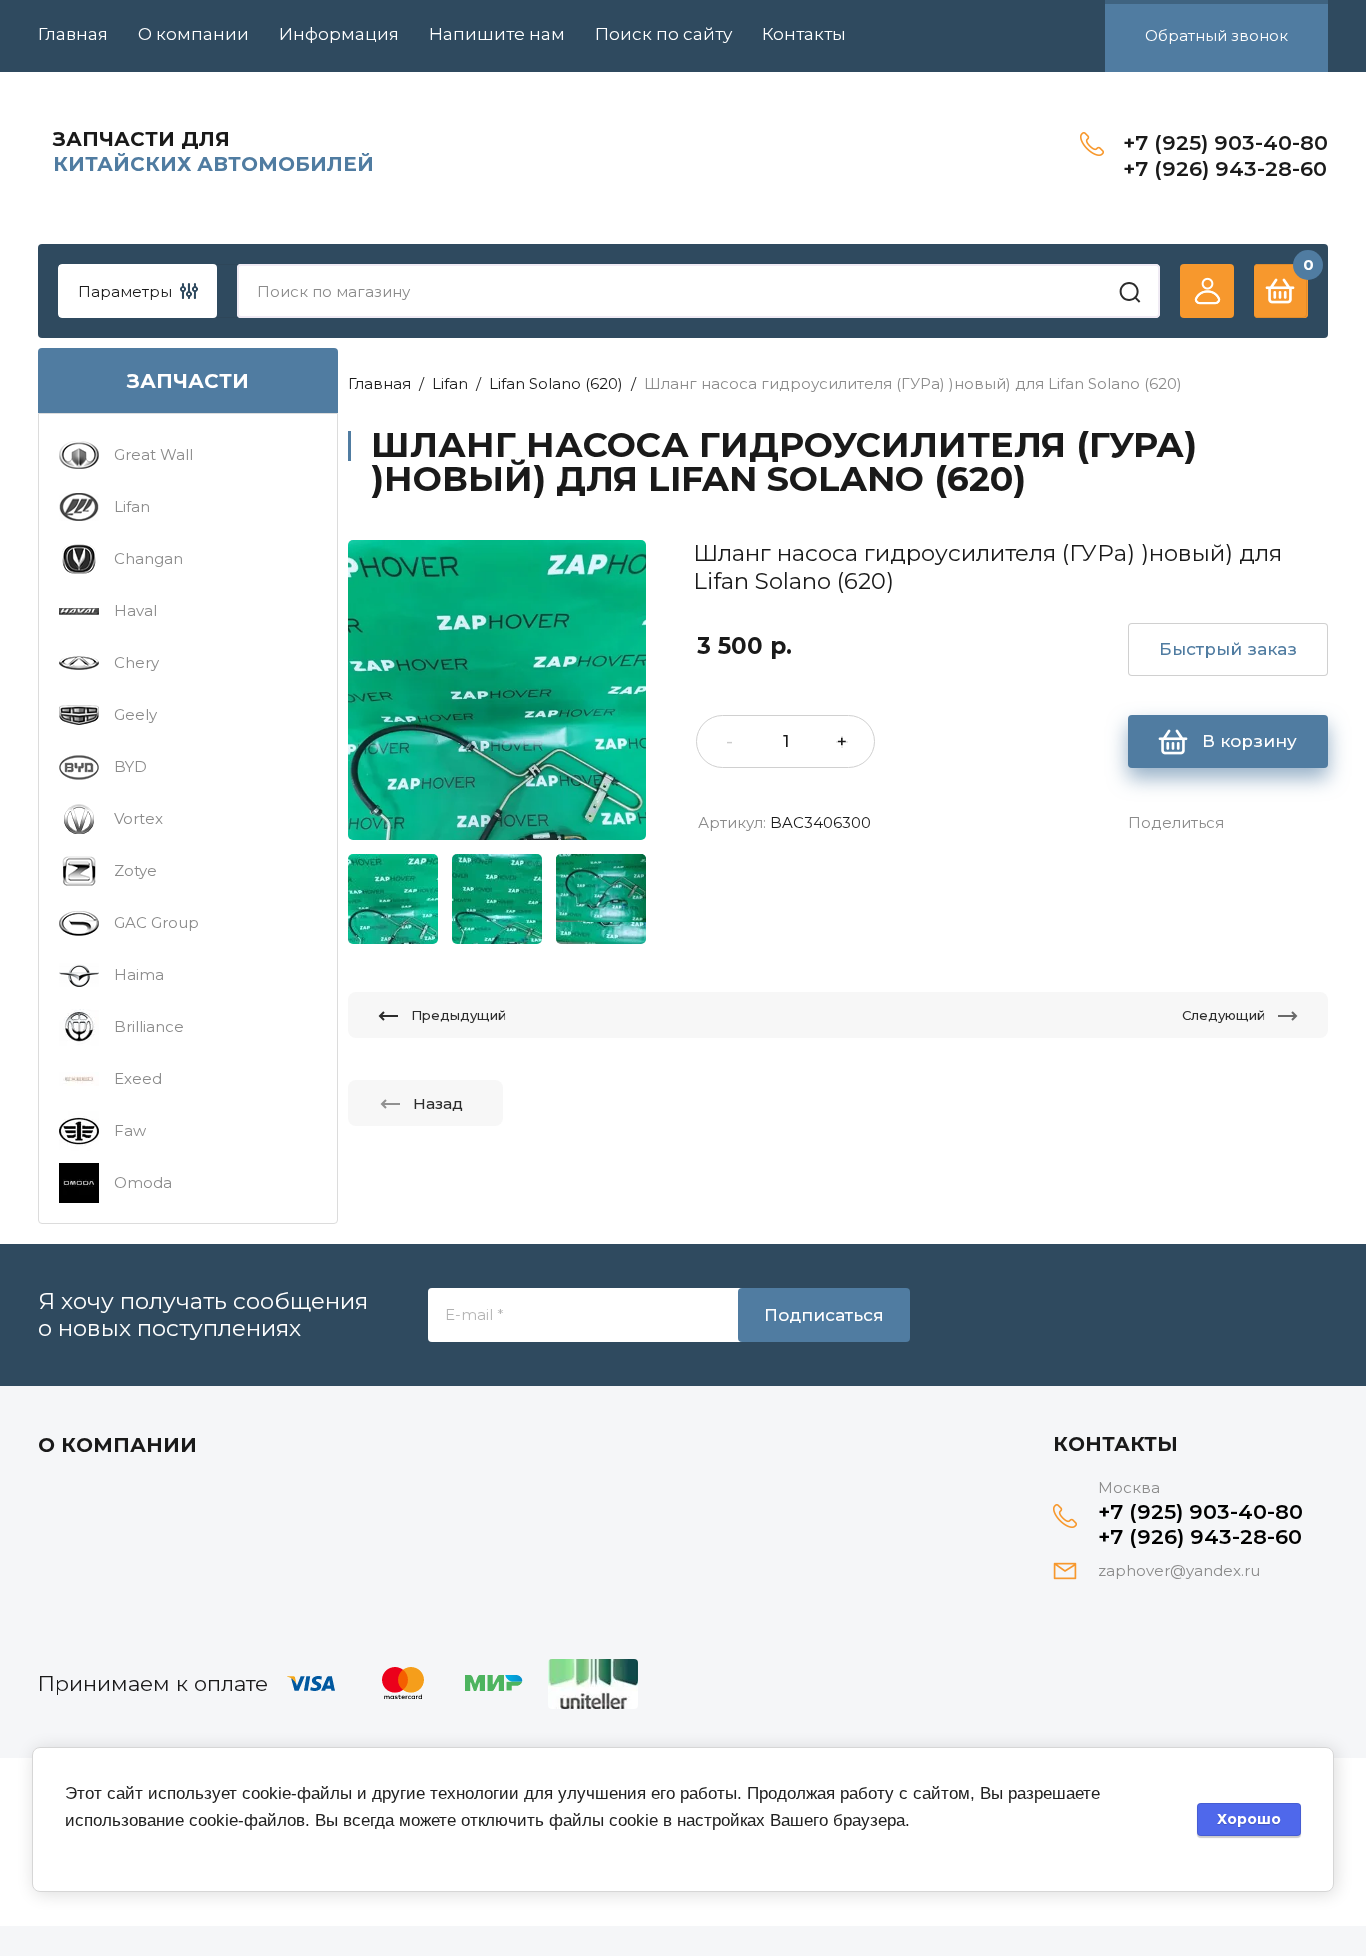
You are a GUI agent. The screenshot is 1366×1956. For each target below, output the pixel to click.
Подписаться (824, 1315)
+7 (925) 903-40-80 (1225, 142)
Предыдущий (458, 1015)
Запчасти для (141, 139)
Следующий (1223, 1015)
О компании (193, 34)
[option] (497, 690)
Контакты (804, 34)
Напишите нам (497, 34)
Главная (73, 34)
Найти (1130, 292)
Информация (339, 34)
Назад (438, 1103)
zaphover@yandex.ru (1179, 1570)
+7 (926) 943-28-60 (1225, 168)
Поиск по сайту (663, 34)
